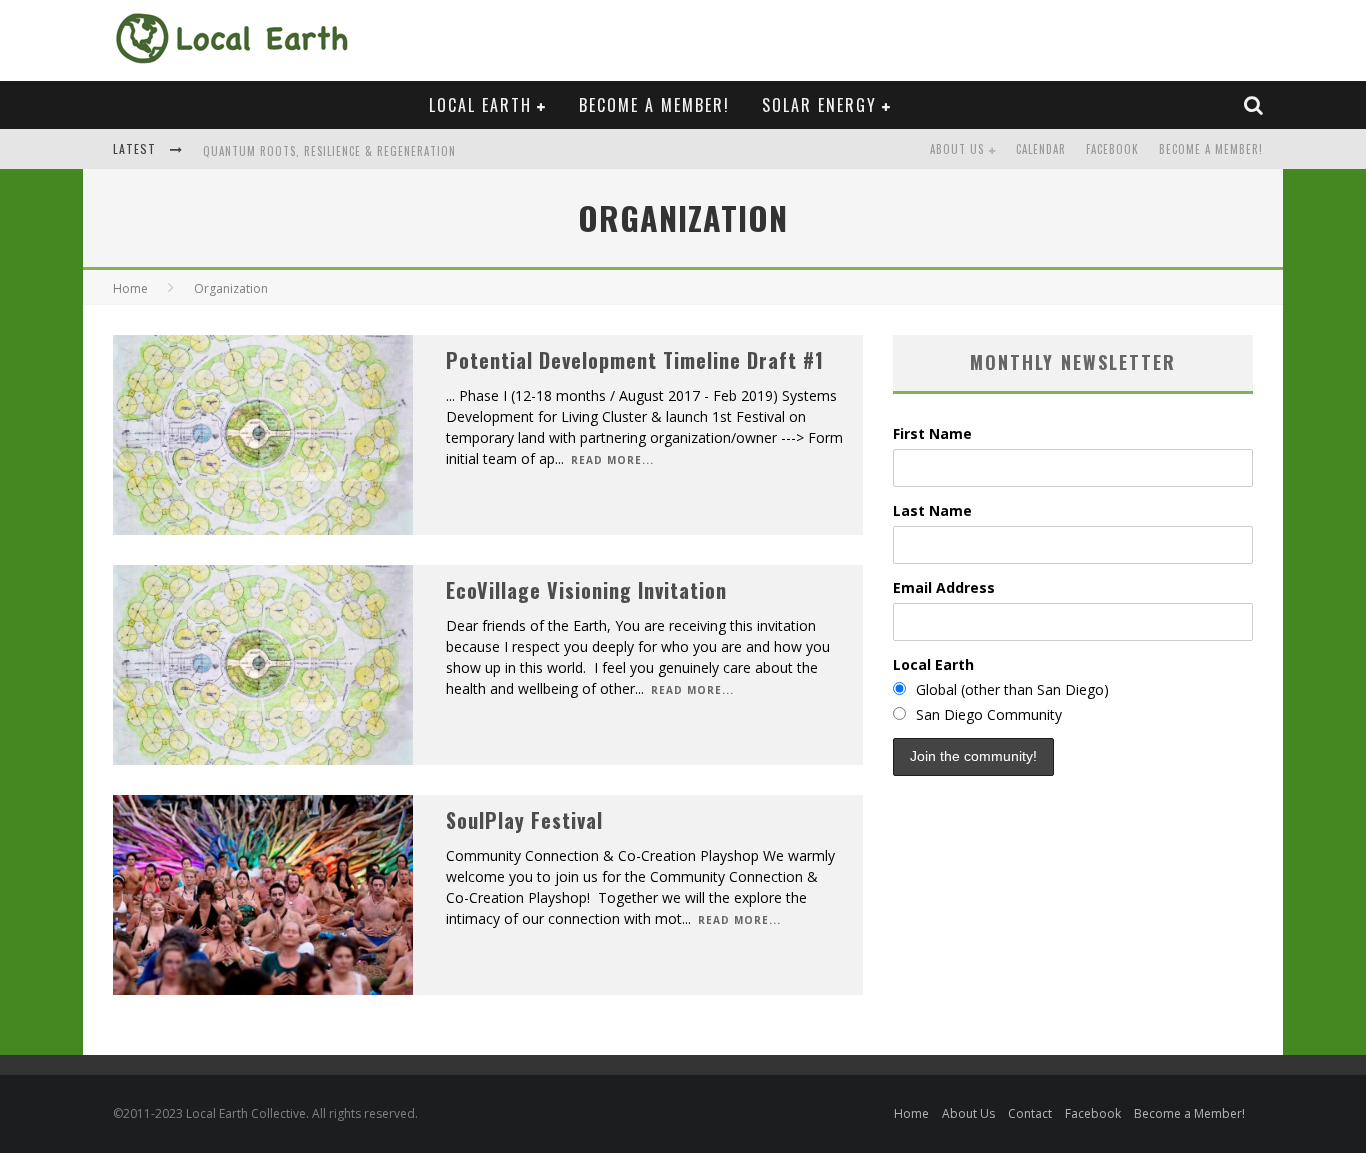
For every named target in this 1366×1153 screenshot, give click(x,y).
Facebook (1112, 149)
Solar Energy (819, 105)
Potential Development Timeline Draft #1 (635, 360)
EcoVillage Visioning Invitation (586, 590)
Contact (1030, 1113)
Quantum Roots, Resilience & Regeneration (329, 151)
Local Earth (480, 105)
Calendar (1041, 149)
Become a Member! (654, 105)
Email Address (944, 587)
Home (130, 288)
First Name (932, 433)
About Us (957, 149)
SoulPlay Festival (524, 820)
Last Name (932, 510)
